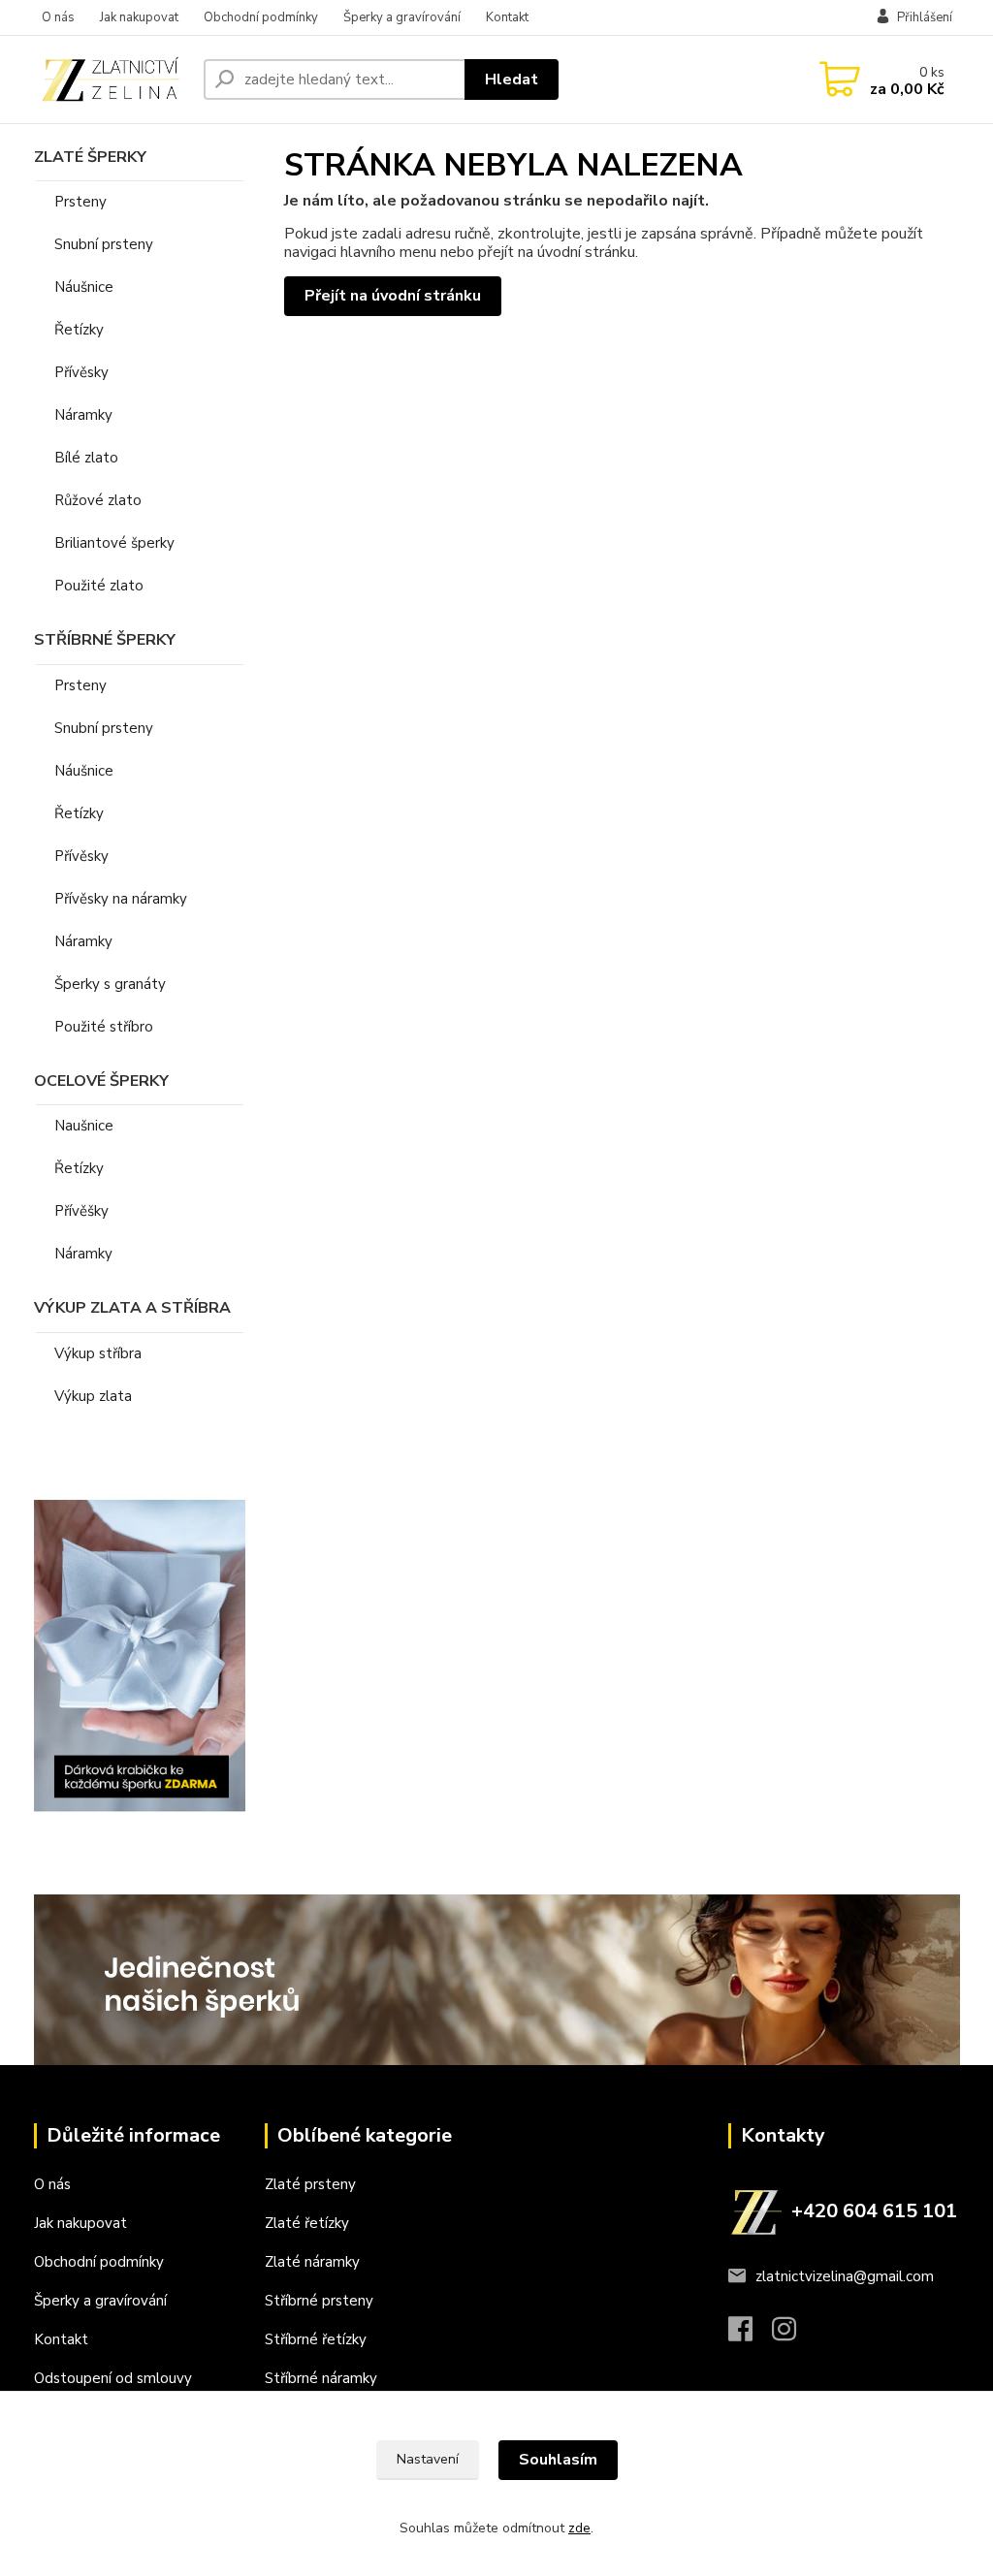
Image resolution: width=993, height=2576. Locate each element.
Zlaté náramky (312, 2262)
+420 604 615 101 (874, 2211)
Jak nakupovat (139, 17)
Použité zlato (99, 586)
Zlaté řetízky (307, 2223)
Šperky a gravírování (402, 17)
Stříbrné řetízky (316, 2339)
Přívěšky (81, 1211)
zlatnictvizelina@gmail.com (845, 2276)
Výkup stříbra (98, 1353)
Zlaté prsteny (310, 2184)
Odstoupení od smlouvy (113, 2378)
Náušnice (84, 287)
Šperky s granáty (110, 984)
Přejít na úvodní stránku (393, 296)
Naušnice (84, 1126)
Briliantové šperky (114, 543)
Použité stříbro (104, 1027)
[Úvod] (111, 79)
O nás (58, 17)
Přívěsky (81, 372)
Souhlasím (558, 2460)
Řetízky (79, 330)
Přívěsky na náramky (121, 899)
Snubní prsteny (104, 244)
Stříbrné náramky (321, 2378)
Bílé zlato (86, 458)
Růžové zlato (98, 500)
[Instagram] (794, 2335)
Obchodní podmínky (261, 17)
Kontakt (507, 17)
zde (579, 2528)
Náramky (83, 415)
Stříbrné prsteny (319, 2301)
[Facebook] (750, 2335)
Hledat (512, 80)
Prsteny (80, 202)
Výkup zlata (93, 1396)
